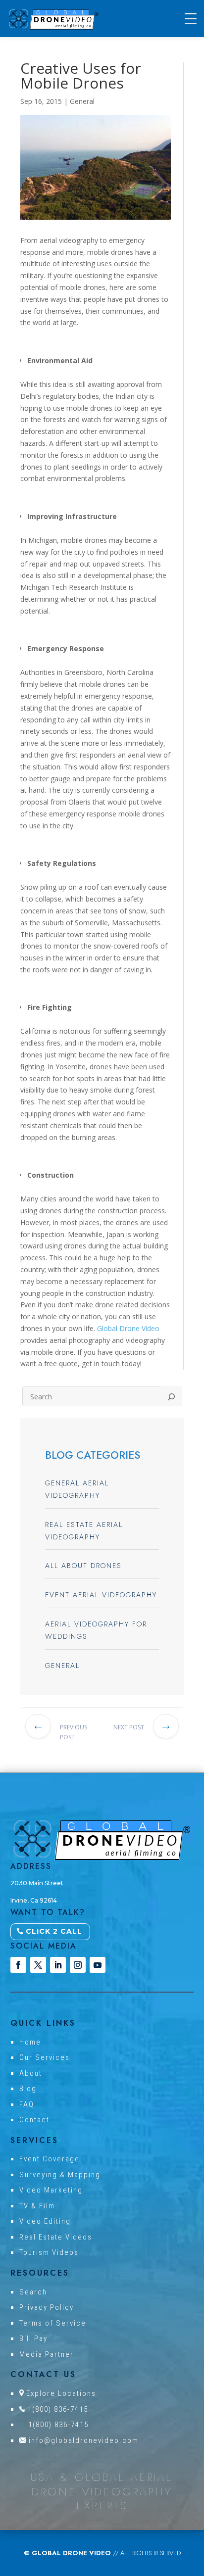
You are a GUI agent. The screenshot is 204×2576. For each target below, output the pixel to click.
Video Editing (45, 2221)
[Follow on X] (38, 1965)
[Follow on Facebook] (18, 1965)
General (82, 101)
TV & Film (37, 2206)
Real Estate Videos (56, 2237)
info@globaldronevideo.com (84, 2440)
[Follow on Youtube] (98, 1965)
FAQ (27, 2104)
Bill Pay (33, 2338)
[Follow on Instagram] (78, 1965)
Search (33, 2292)
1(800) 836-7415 (58, 2409)
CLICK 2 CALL (54, 1931)
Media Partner (47, 2354)
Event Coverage (50, 2159)
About (31, 2073)
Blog (28, 2089)
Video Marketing (51, 2190)
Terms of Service (53, 2323)
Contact (34, 2120)
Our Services (45, 2057)
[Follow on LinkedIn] (58, 1965)
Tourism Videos (49, 2252)
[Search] (171, 1396)
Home (30, 2042)
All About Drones (83, 1566)
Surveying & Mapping (60, 2175)
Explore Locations (61, 2393)
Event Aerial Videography (101, 1595)
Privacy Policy (47, 2307)
